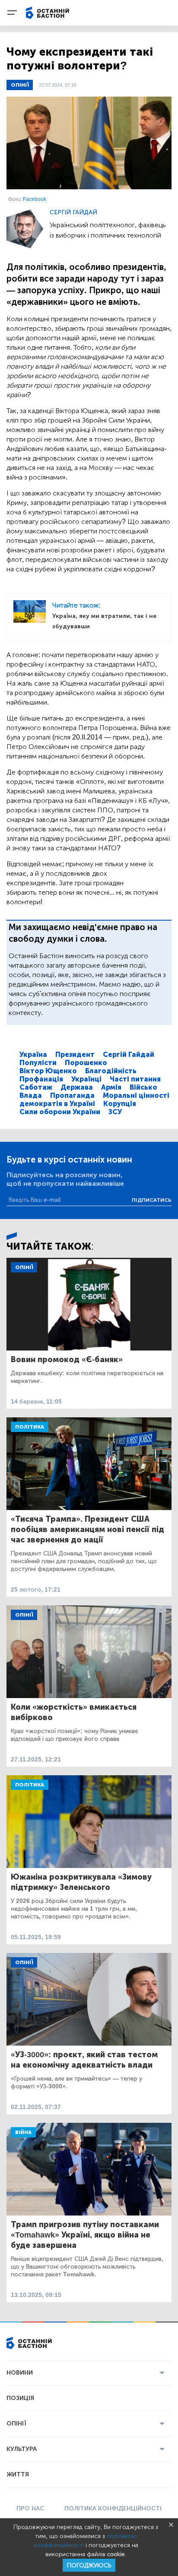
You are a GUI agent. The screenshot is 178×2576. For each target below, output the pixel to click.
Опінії (20, 85)
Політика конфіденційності (113, 2509)
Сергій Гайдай (73, 212)
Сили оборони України (60, 1112)
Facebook (35, 199)
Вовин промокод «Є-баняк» (67, 1360)
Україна (33, 1055)
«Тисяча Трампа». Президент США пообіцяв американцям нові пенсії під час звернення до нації (87, 1529)
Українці (86, 1079)
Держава (77, 1087)
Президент (75, 1055)
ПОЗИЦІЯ (20, 2398)
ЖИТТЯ (18, 2474)
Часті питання (135, 1079)
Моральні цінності (136, 1095)
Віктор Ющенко (48, 1071)
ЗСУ (115, 1112)
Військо (143, 1087)
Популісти (38, 1063)
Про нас (30, 2509)
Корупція (120, 1104)
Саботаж (36, 1087)
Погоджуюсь (89, 2565)
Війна (23, 2132)
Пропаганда (72, 1095)
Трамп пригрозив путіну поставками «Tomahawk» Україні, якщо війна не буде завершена (85, 2235)
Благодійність (111, 1071)
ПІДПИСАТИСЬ (152, 1200)
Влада (31, 1095)
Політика (30, 1427)
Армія (111, 1087)
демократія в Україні (57, 1104)
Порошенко (86, 1063)
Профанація (41, 1079)
